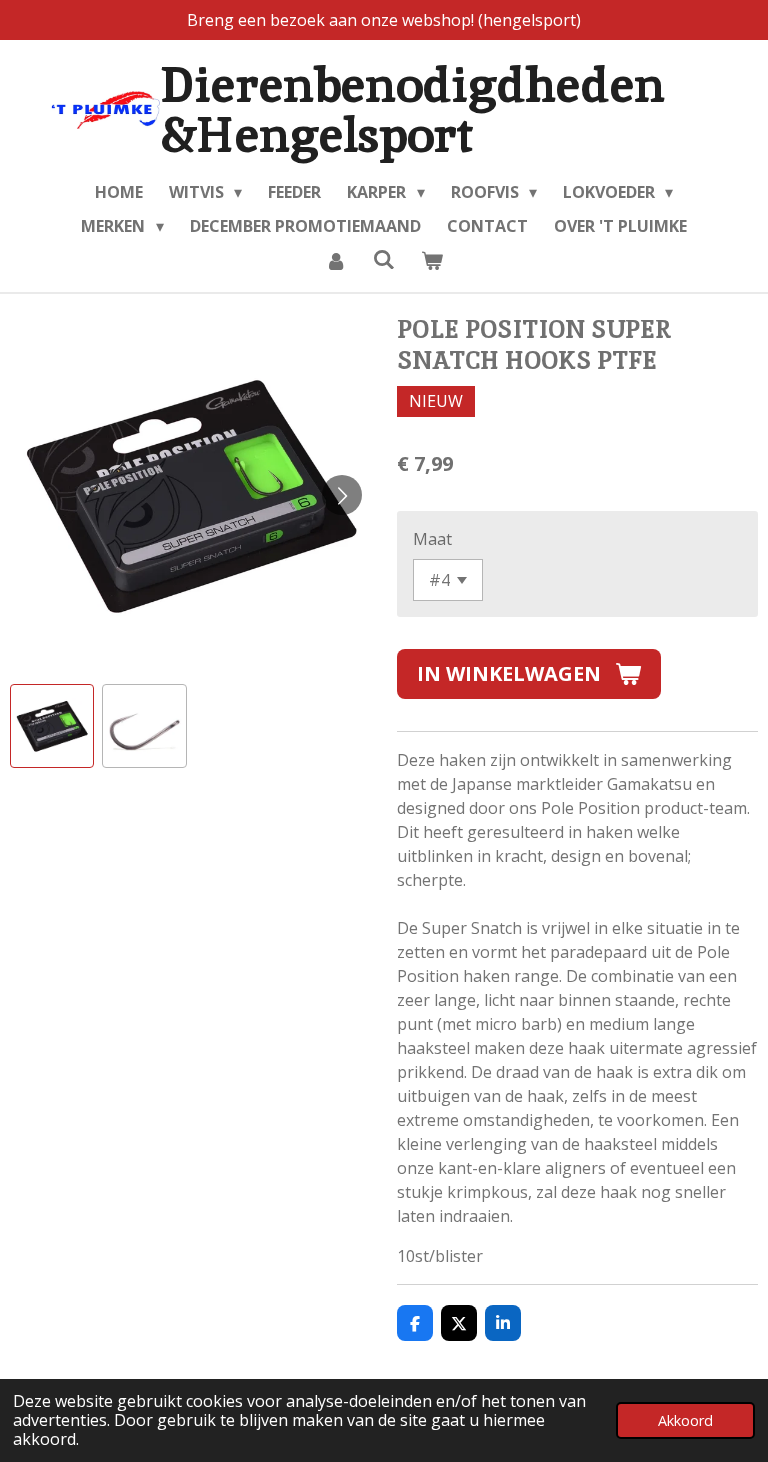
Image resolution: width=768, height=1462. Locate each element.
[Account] (335, 260)
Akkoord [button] (685, 1420)
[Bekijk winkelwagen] (432, 260)
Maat (432, 539)
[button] (52, 726)
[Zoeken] (384, 259)
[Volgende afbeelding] (342, 495)
